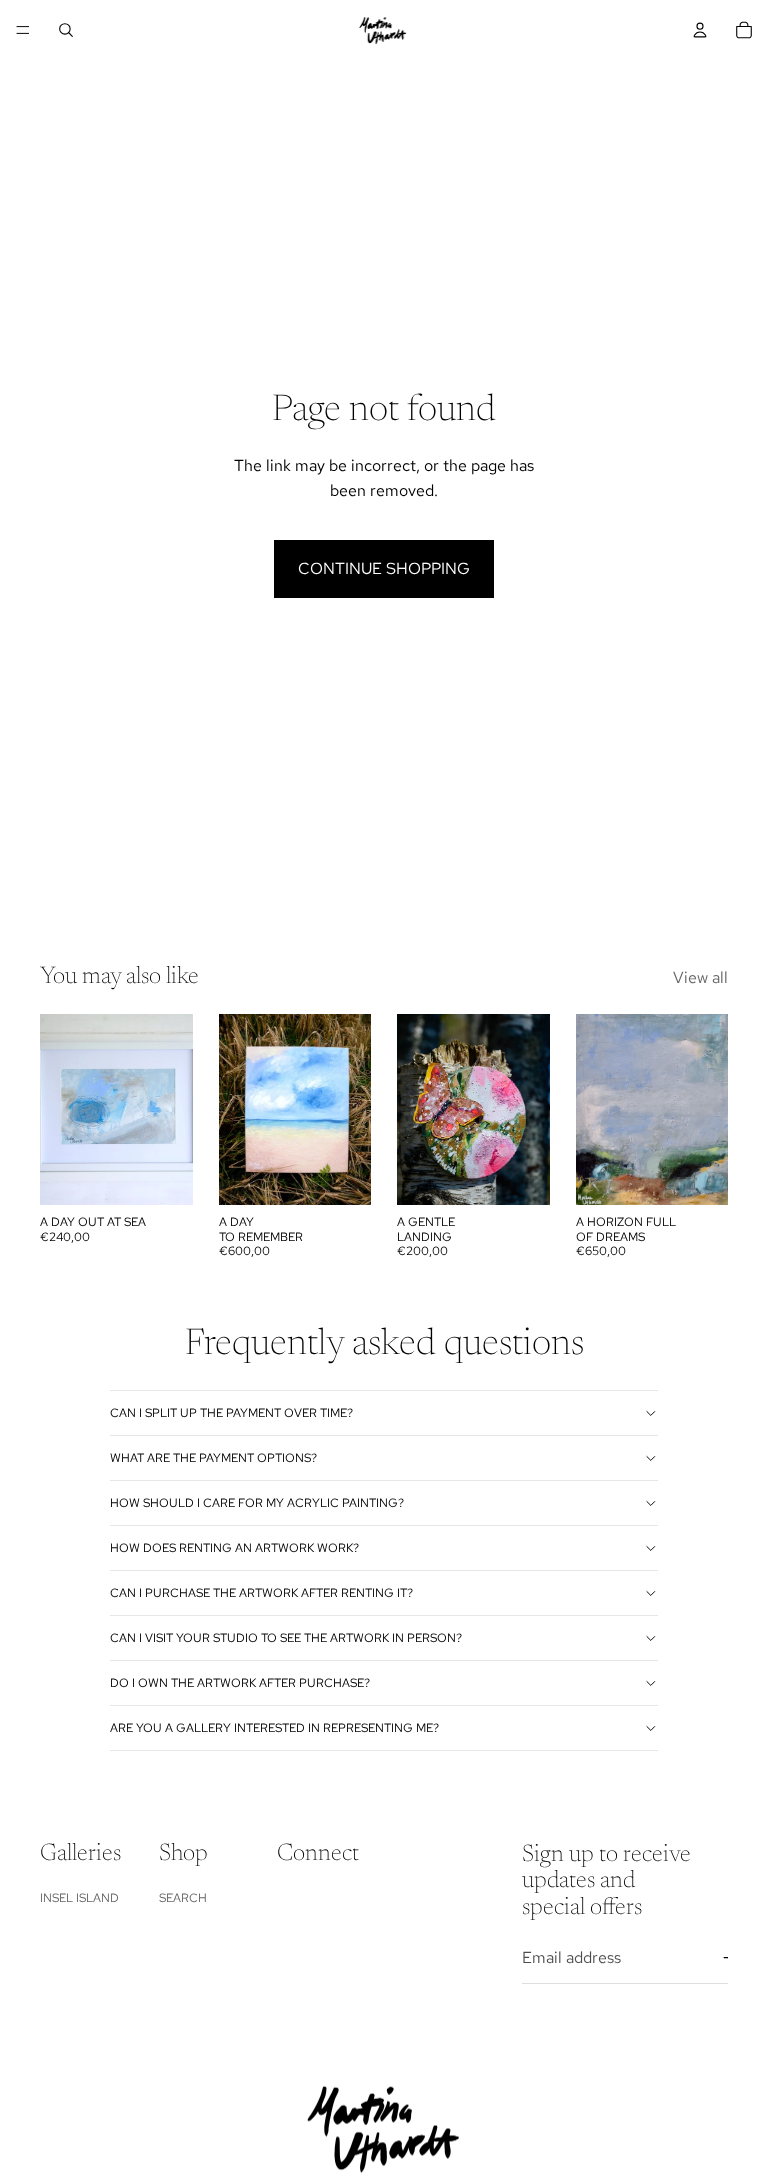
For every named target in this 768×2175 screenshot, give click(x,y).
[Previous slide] (419, 1110)
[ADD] (162, 1175)
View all (700, 977)
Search (183, 1897)
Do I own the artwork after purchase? (240, 1683)
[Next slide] (528, 1110)
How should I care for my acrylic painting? (257, 1503)
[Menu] (23, 30)
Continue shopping (384, 568)
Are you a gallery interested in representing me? (274, 1728)
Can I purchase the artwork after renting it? (261, 1593)
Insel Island (79, 1897)
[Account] (700, 30)
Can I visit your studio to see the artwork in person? (286, 1638)
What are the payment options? (213, 1458)
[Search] (66, 30)
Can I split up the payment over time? (231, 1413)
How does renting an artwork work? (234, 1548)
